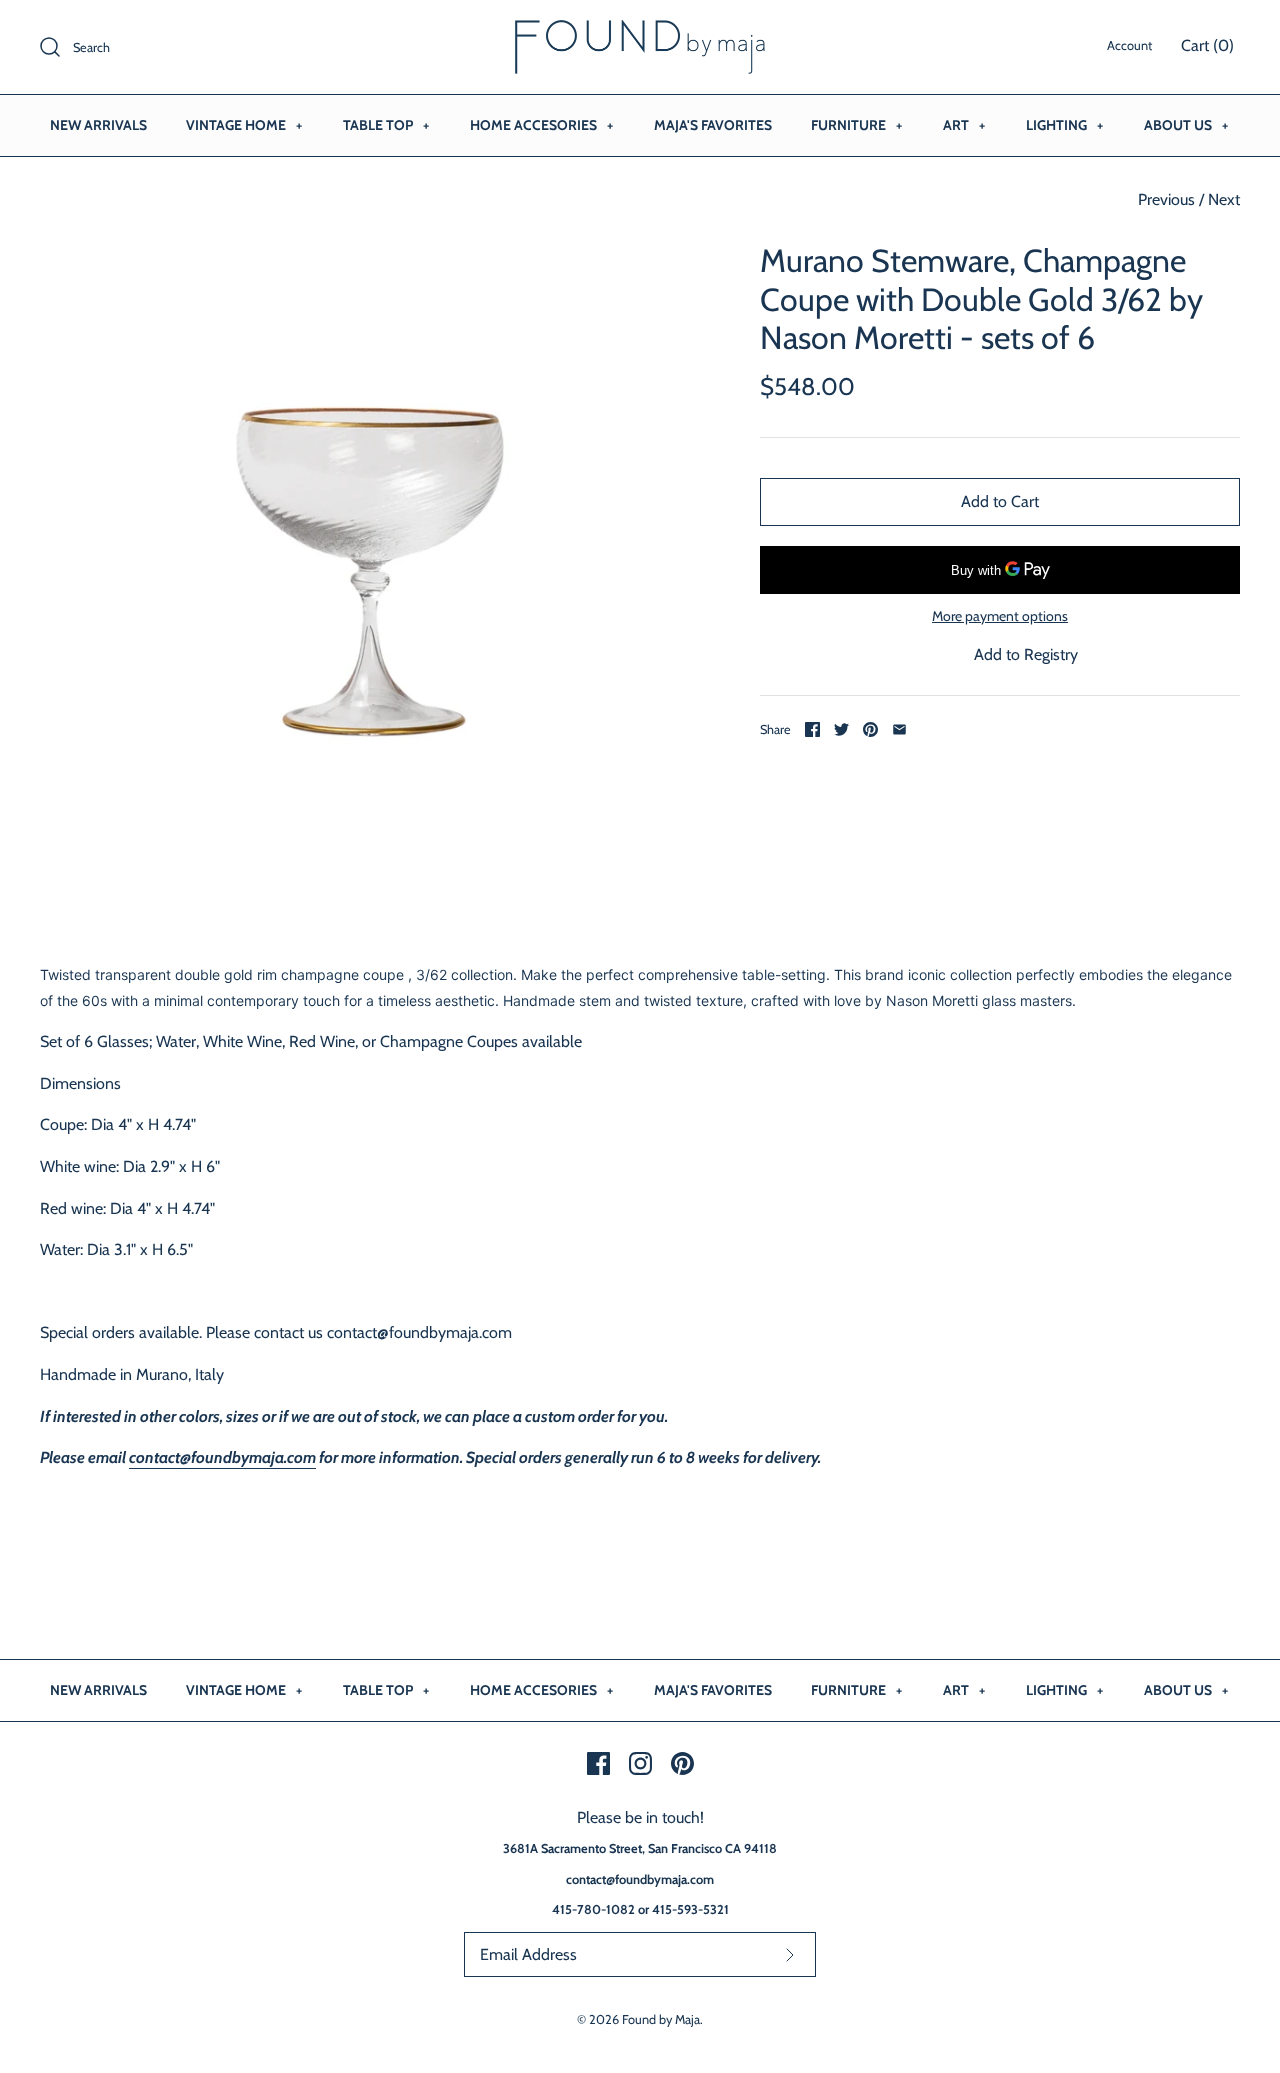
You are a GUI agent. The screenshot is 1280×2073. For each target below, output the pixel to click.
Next (1224, 199)
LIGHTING (1064, 125)
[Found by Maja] (640, 32)
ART (964, 125)
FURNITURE (856, 125)
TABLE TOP (386, 125)
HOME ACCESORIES (541, 125)
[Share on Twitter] (841, 729)
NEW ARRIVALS (98, 125)
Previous (1166, 199)
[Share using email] (899, 729)
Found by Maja (661, 2019)
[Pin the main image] (870, 729)
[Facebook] (598, 1763)
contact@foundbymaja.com (222, 1457)
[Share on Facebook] (812, 729)
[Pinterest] (682, 1763)
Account (1129, 45)
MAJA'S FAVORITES (713, 125)
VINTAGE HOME (244, 125)
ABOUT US (1186, 125)
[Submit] (790, 1954)
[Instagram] (640, 1763)
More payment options (1000, 616)
